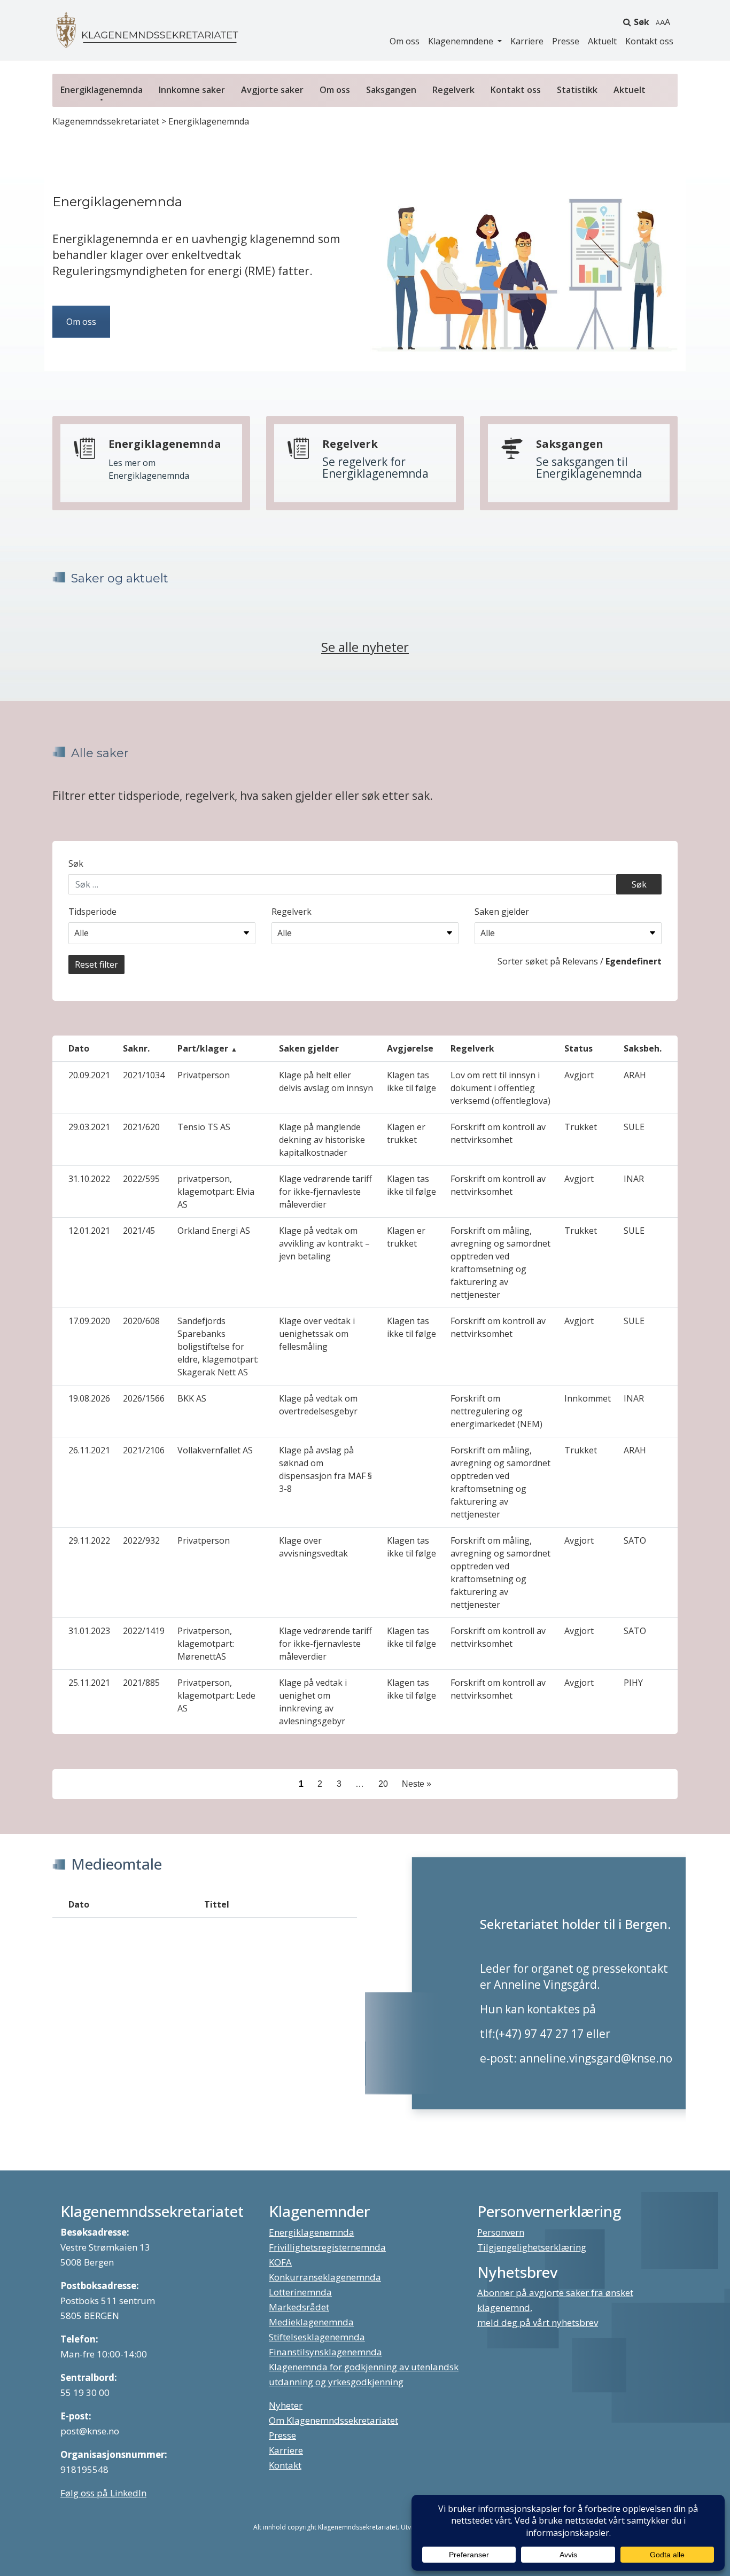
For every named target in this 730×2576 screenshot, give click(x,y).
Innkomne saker (192, 90)
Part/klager (203, 1048)
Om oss (405, 41)
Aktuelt (602, 41)
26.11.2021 (89, 1450)
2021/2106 (144, 1450)
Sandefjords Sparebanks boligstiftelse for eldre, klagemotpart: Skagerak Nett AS (218, 1347)
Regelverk (453, 90)
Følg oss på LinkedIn (103, 2493)
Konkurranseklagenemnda (325, 2277)
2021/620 (141, 1127)
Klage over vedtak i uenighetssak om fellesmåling (317, 1334)
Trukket (581, 1127)
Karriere (527, 41)
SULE (634, 1127)
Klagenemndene (462, 41)
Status (578, 1048)
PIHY (633, 1683)
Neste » (417, 1784)
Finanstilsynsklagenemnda (325, 2352)
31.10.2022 (89, 1179)
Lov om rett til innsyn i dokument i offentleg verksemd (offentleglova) (500, 1088)
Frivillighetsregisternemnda (327, 2247)
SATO (635, 1540)
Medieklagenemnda (311, 2322)
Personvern (501, 2232)
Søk (642, 22)
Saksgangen (391, 90)
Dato (79, 1048)
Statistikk (577, 90)
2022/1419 (144, 1631)
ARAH (635, 1075)
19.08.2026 (89, 1398)
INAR (634, 1179)
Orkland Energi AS (214, 1231)
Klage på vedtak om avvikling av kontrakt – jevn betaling (324, 1243)
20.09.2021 (89, 1075)
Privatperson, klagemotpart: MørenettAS (206, 1644)
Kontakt (285, 2465)
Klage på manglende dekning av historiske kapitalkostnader (322, 1140)
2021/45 (139, 1231)
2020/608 (141, 1321)
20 (383, 1784)
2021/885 (141, 1683)
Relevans (580, 961)
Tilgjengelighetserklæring (532, 2247)
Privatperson (204, 1075)
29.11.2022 (89, 1540)
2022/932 (141, 1540)
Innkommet (588, 1398)
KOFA (280, 2262)
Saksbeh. (643, 1048)
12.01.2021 (89, 1231)
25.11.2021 (89, 1683)
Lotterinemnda (300, 2292)
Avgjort (579, 1075)
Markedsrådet (299, 2307)
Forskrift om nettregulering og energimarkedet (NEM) (496, 1411)
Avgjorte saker (272, 90)
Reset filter (96, 964)
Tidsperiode (92, 912)
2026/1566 (144, 1398)
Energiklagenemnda (102, 90)
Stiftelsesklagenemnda (317, 2337)
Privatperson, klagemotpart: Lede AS (216, 1695)
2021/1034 (144, 1075)
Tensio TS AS (204, 1127)
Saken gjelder (502, 912)
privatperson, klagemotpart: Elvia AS (216, 1192)
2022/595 (141, 1179)
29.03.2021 (89, 1127)
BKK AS (192, 1398)
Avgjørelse (410, 1048)
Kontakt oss (649, 41)
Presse (566, 41)
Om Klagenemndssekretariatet (333, 2420)
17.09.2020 (89, 1321)
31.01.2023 (89, 1631)
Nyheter (286, 2405)
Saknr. (136, 1048)
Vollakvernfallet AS (215, 1450)
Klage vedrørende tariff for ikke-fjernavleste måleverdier (325, 1192)
